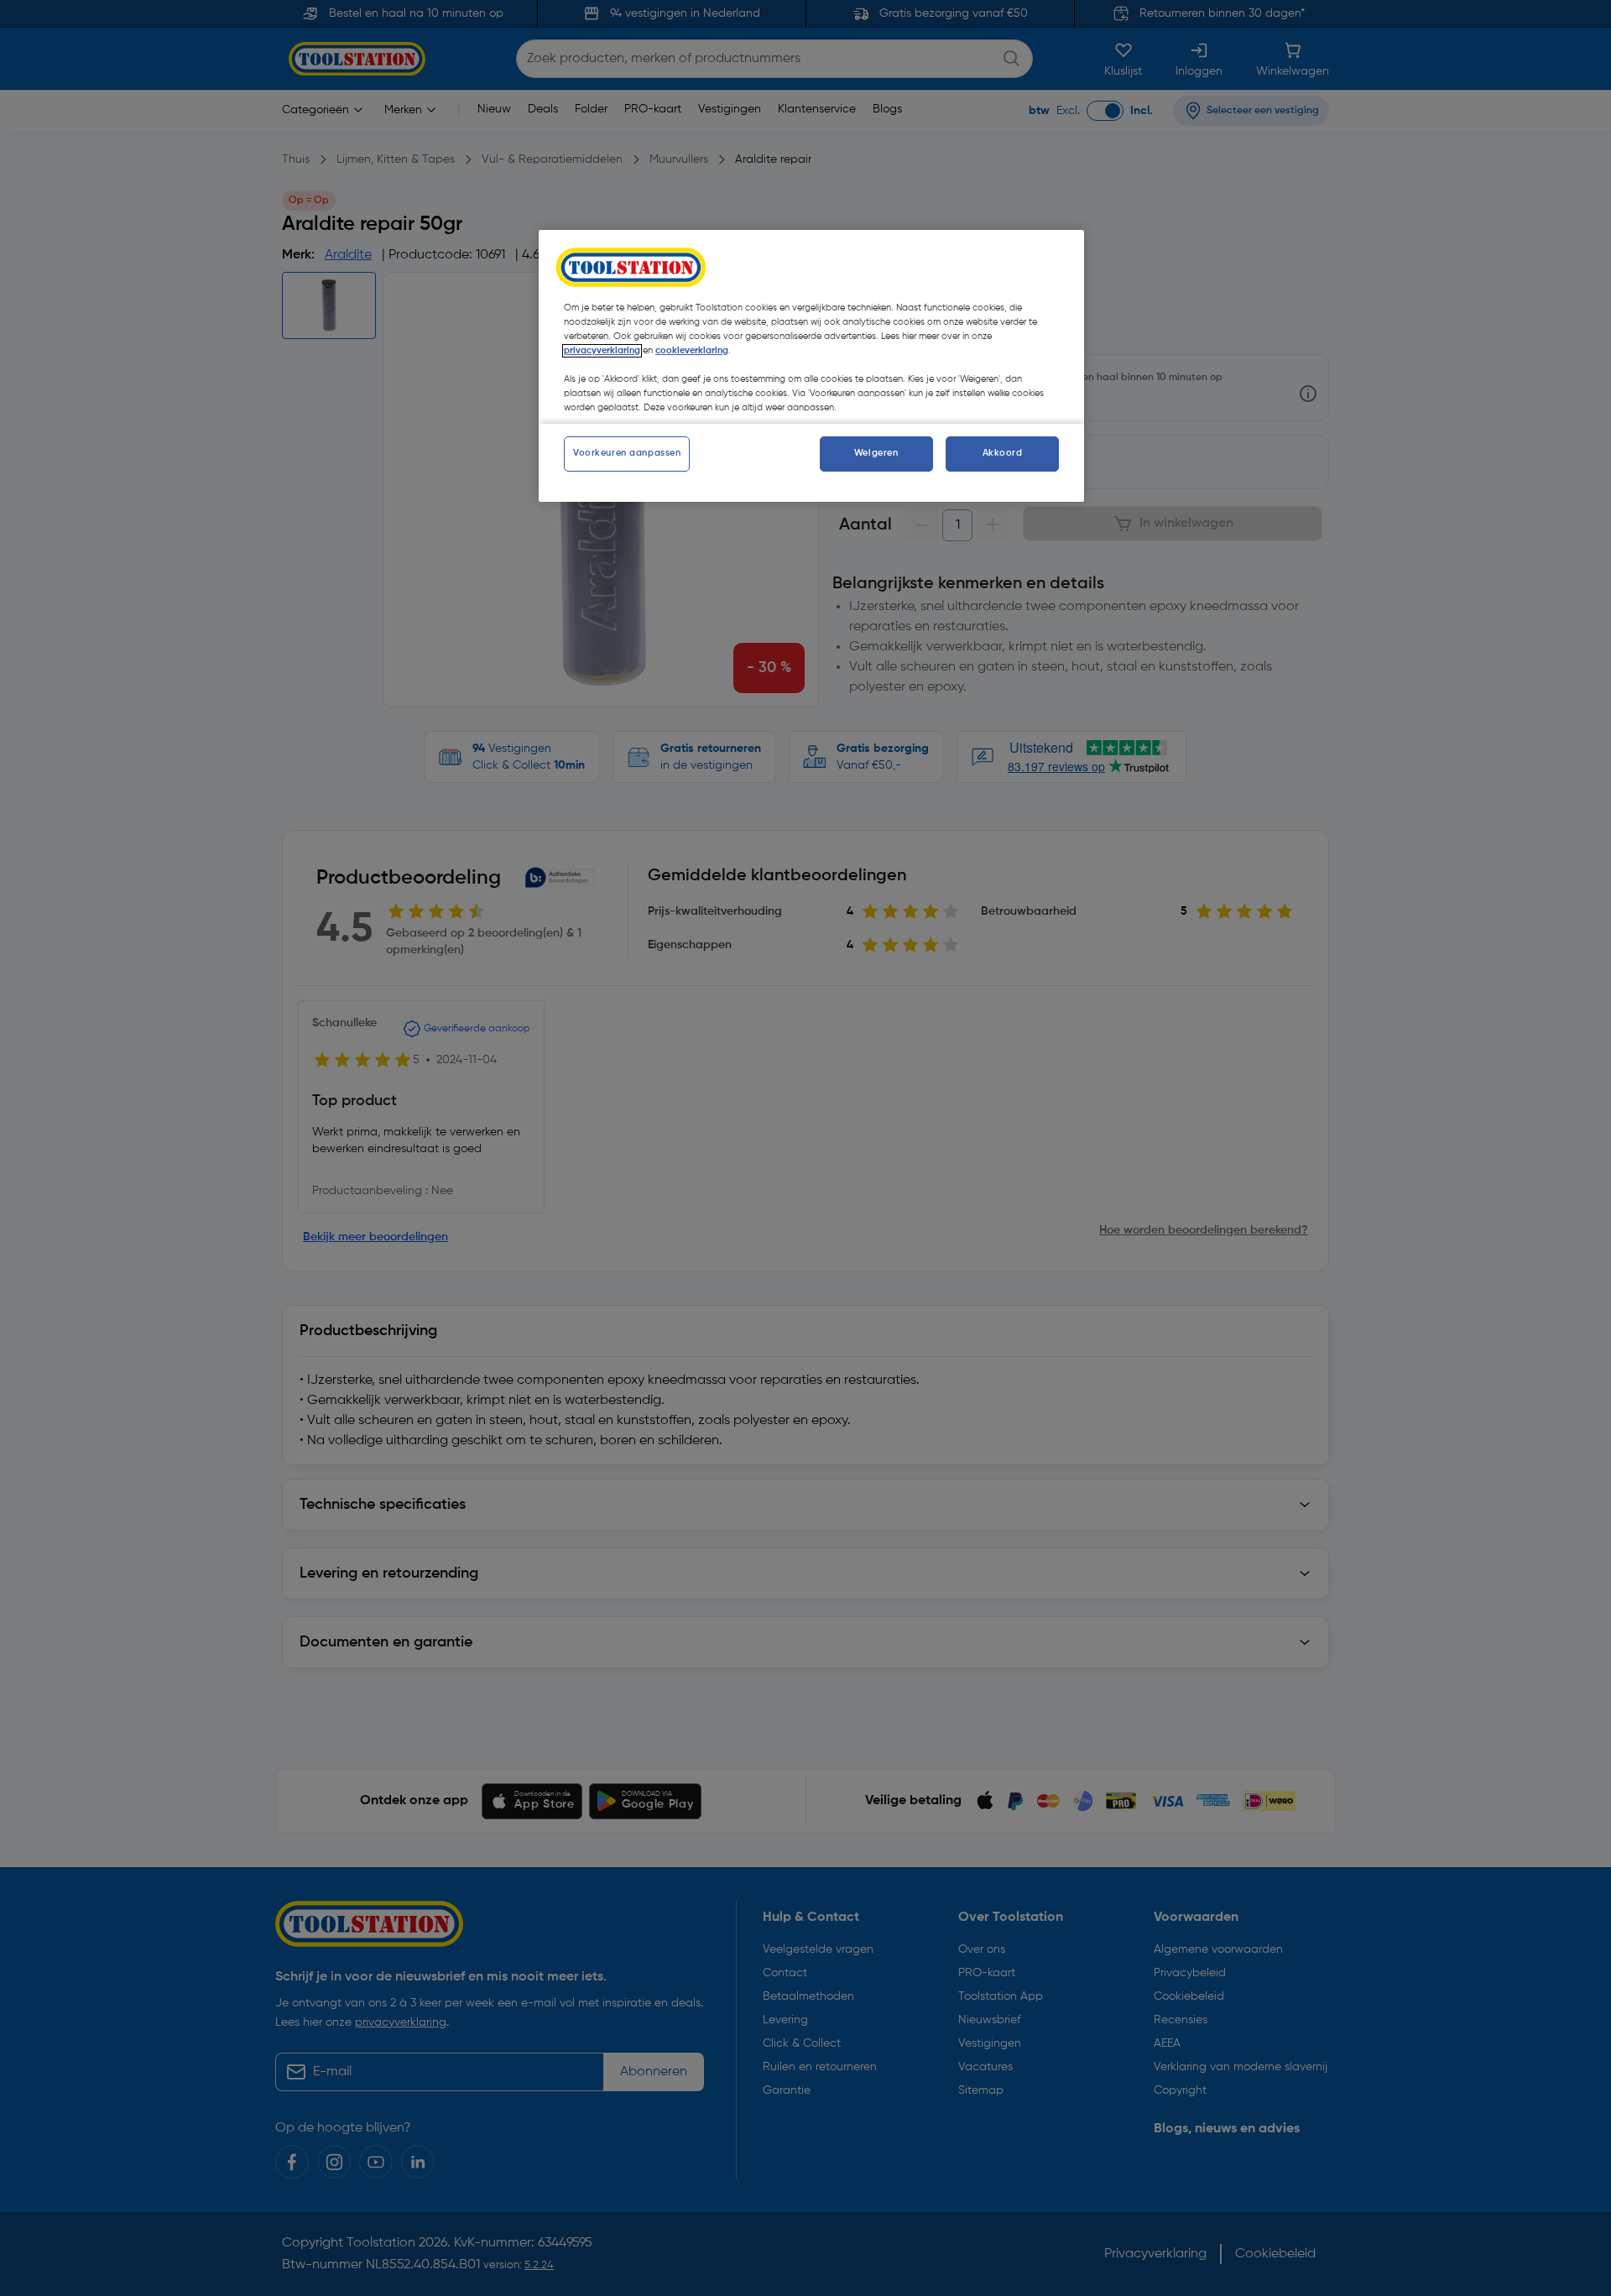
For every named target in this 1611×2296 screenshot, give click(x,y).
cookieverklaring (692, 351)
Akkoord (1003, 453)
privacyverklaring (602, 351)
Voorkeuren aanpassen (627, 453)
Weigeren (876, 453)
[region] (811, 366)
